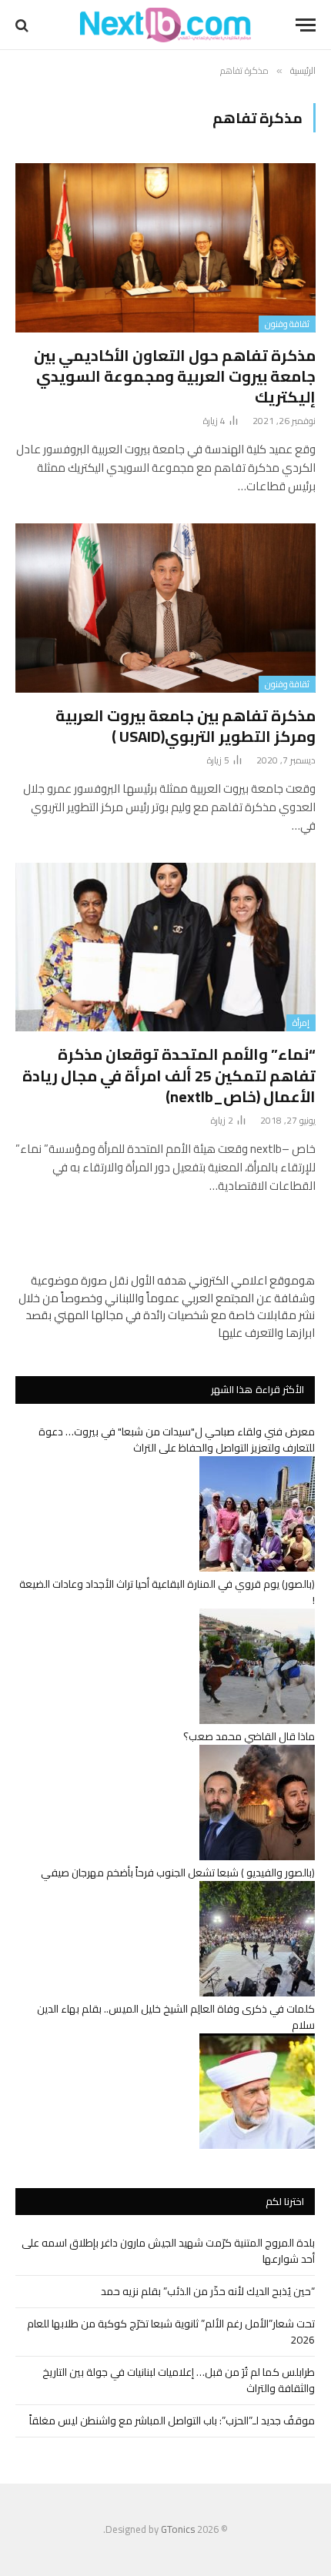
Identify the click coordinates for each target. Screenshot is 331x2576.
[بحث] (23, 25)
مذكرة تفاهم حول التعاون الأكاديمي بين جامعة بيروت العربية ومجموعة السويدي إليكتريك (175, 376)
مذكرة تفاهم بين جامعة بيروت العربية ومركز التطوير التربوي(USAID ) (186, 726)
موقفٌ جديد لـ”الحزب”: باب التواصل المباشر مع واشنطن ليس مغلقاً (172, 2421)
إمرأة (301, 1023)
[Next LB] (165, 25)
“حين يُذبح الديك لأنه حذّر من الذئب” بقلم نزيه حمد (208, 2291)
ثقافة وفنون (287, 324)
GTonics (178, 2529)
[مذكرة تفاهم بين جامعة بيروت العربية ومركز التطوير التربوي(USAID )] (165, 608)
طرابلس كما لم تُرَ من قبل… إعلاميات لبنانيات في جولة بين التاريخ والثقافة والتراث (179, 2380)
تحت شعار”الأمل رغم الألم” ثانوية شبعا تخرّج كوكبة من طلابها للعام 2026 (171, 2332)
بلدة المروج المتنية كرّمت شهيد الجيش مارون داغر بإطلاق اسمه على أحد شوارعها (168, 2251)
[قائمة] (306, 25)
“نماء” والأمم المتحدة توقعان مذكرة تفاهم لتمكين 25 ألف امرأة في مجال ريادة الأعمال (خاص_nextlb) (169, 1075)
